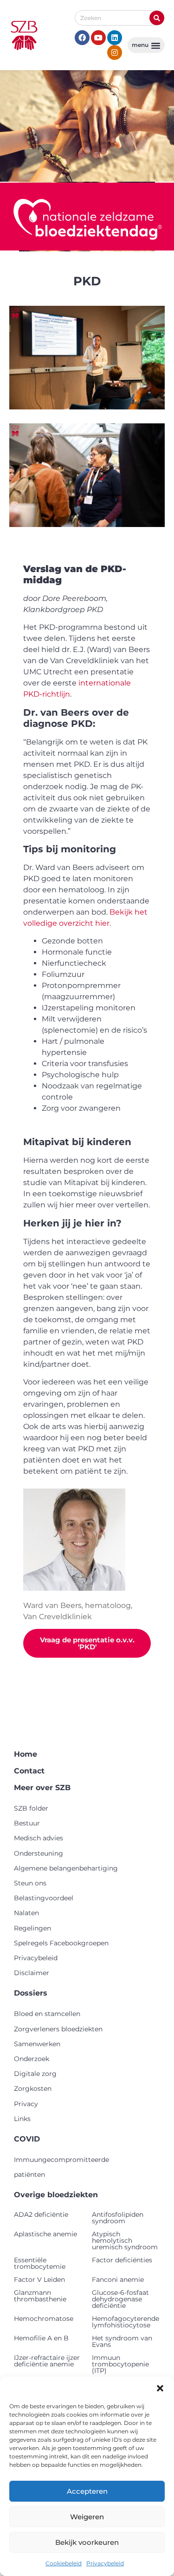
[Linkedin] (115, 38)
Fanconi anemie (118, 2280)
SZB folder (31, 1808)
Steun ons (30, 1883)
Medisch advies (39, 1838)
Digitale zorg (35, 2074)
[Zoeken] (157, 18)
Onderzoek (32, 2059)
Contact (29, 1771)
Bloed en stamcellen (47, 2014)
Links (22, 2119)
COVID (27, 2139)
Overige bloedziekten (56, 2195)
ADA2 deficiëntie (41, 2214)
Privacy (26, 2104)
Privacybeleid (105, 2563)
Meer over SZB (42, 1788)
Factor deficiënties (122, 2260)
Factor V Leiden (39, 2280)
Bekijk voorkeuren (87, 2542)
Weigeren (87, 2517)
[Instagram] (115, 53)
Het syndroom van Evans (122, 2341)
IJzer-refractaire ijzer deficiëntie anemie (47, 2361)
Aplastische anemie (45, 2234)
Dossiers (31, 1993)
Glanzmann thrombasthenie (40, 2296)
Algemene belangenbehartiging (66, 1868)
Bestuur (27, 1823)
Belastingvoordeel (44, 1898)
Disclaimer (32, 1973)
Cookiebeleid (64, 2563)
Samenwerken (37, 2044)
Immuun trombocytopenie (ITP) (120, 2364)
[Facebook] (82, 38)
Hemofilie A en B (41, 2338)
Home (26, 1754)
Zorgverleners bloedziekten (58, 2029)
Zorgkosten (33, 2088)
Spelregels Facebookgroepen (61, 1943)
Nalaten (26, 1913)
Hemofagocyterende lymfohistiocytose (126, 2322)
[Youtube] (98, 38)
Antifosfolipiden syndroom (118, 2218)
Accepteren (87, 2491)
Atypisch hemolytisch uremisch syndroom (125, 2240)
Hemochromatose (44, 2319)
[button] (160, 2388)
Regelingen (32, 1928)
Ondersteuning (39, 1853)
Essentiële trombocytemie (40, 2263)
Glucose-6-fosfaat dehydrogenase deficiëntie (120, 2299)
